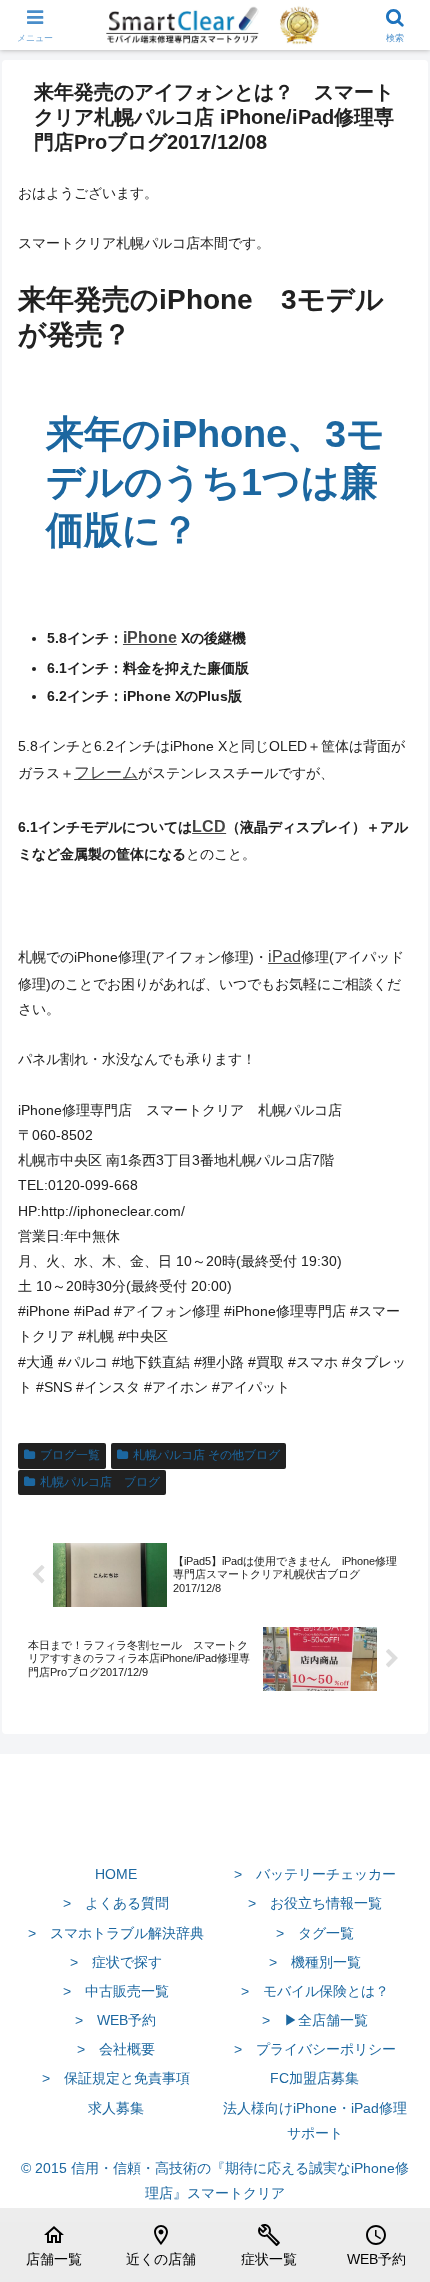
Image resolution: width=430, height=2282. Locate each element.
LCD (209, 826)
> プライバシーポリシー (315, 2049)
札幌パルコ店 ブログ (100, 1482)
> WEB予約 (115, 2020)
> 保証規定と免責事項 (116, 2078)
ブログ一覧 (70, 1455)
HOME (116, 1874)
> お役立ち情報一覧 (315, 1903)
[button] (388, 2207)
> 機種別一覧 (315, 1962)
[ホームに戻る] (215, 1827)
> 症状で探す (116, 1962)
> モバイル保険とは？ (315, 1991)
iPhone (150, 637)
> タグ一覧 (315, 1933)
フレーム (106, 772)
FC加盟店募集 (314, 2078)
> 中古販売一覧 (116, 1991)
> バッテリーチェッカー (315, 1874)
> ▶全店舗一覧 (315, 2020)
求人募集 (116, 2108)
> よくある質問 (116, 1903)
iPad (284, 956)
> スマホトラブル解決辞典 (116, 1933)
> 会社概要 (116, 2049)
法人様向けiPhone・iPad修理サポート (315, 2120)
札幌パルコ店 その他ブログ (206, 1455)
